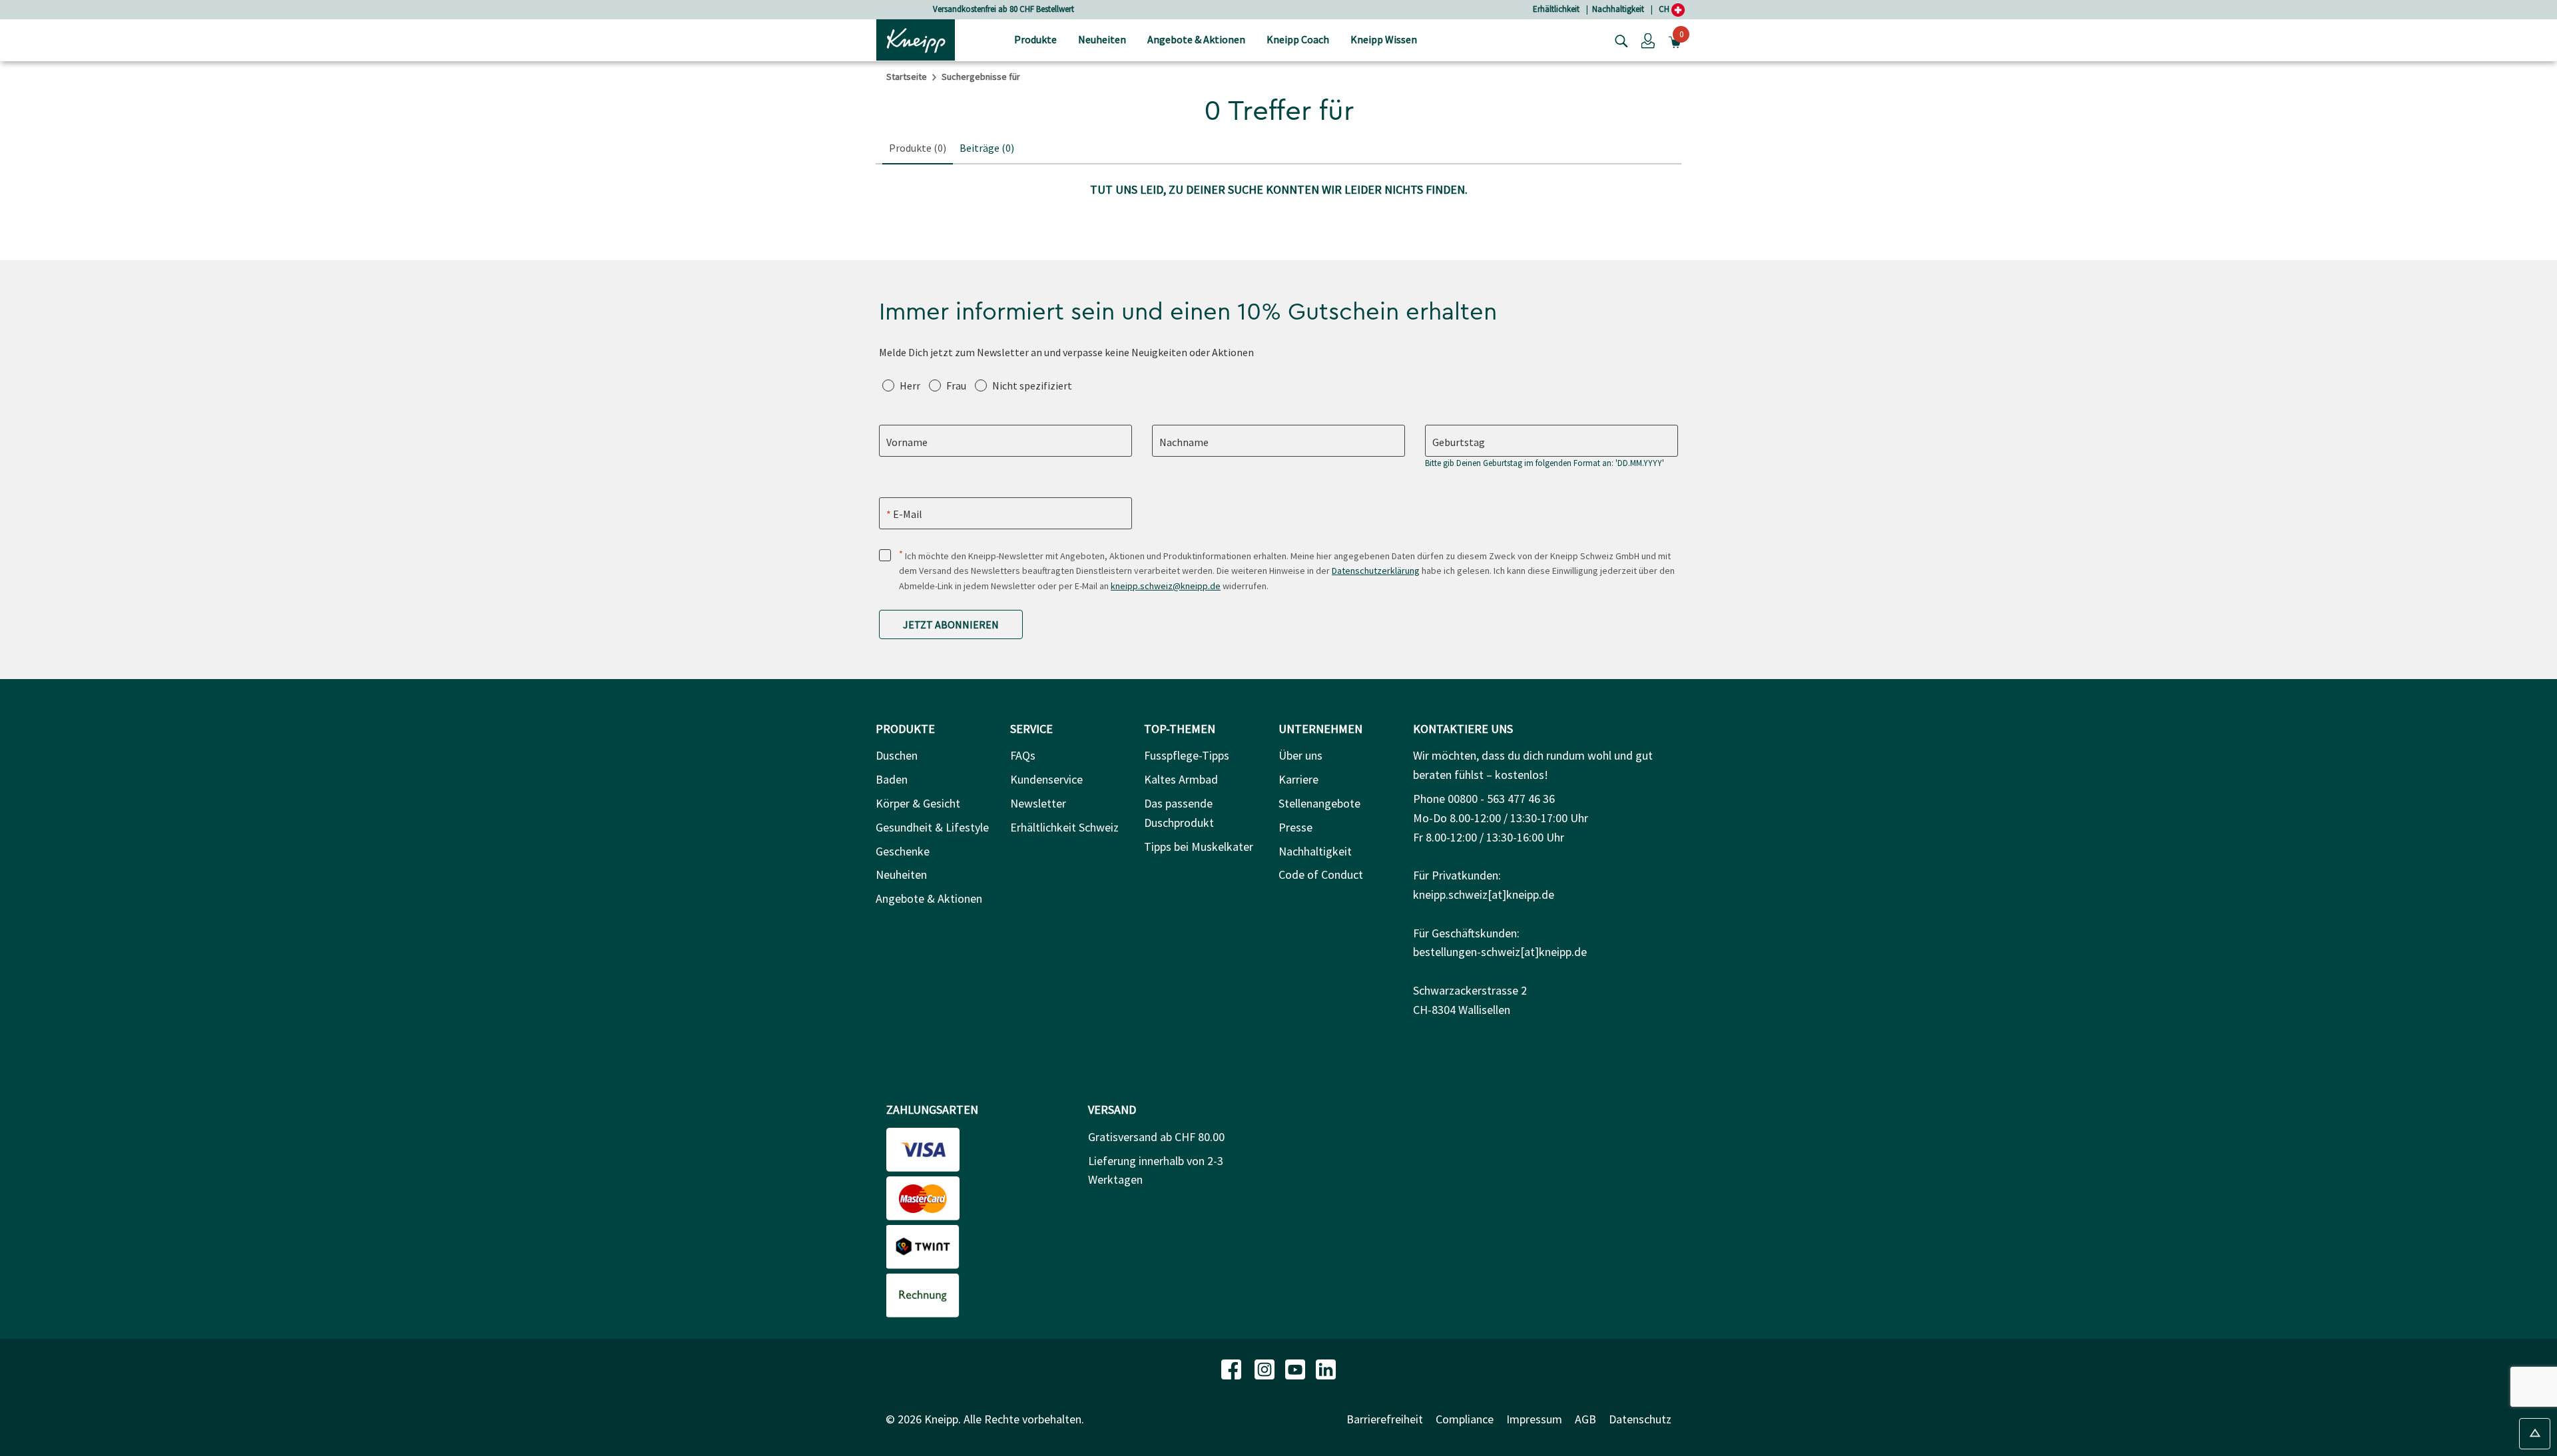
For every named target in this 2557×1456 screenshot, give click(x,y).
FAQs (1023, 755)
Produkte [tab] (918, 148)
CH (1665, 9)
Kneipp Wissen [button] (1384, 39)
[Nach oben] (2535, 1434)
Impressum (1534, 1419)
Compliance (1465, 1419)
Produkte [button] (1035, 39)
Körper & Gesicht (918, 803)
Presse (1295, 827)
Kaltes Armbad (1181, 779)
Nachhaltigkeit (1618, 9)
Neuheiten (901, 874)
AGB (1585, 1419)
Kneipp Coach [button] (1298, 39)
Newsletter (1038, 803)
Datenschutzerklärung (1376, 571)
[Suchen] (1618, 40)
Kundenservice (1046, 779)
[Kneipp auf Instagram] (1266, 1368)
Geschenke (903, 851)
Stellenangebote (1319, 803)
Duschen (897, 755)
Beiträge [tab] (987, 148)
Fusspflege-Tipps (1187, 755)
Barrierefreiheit (1385, 1419)
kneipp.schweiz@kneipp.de (1166, 586)
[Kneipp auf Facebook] (1233, 1368)
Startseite (907, 77)
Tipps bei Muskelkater (1199, 847)
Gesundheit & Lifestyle (932, 827)
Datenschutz (1640, 1419)
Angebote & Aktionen (929, 898)
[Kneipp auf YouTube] (1296, 1368)
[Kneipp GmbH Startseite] (916, 39)
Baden (892, 779)
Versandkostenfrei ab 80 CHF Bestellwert (1003, 9)
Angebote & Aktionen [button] (1196, 39)
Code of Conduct (1321, 874)
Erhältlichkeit (1556, 9)
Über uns (1300, 755)
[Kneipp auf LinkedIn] (1326, 1368)
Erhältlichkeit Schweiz (1064, 827)
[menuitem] (1035, 40)
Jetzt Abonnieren (951, 624)
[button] (1648, 40)
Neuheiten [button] (1102, 39)
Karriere (1298, 779)
